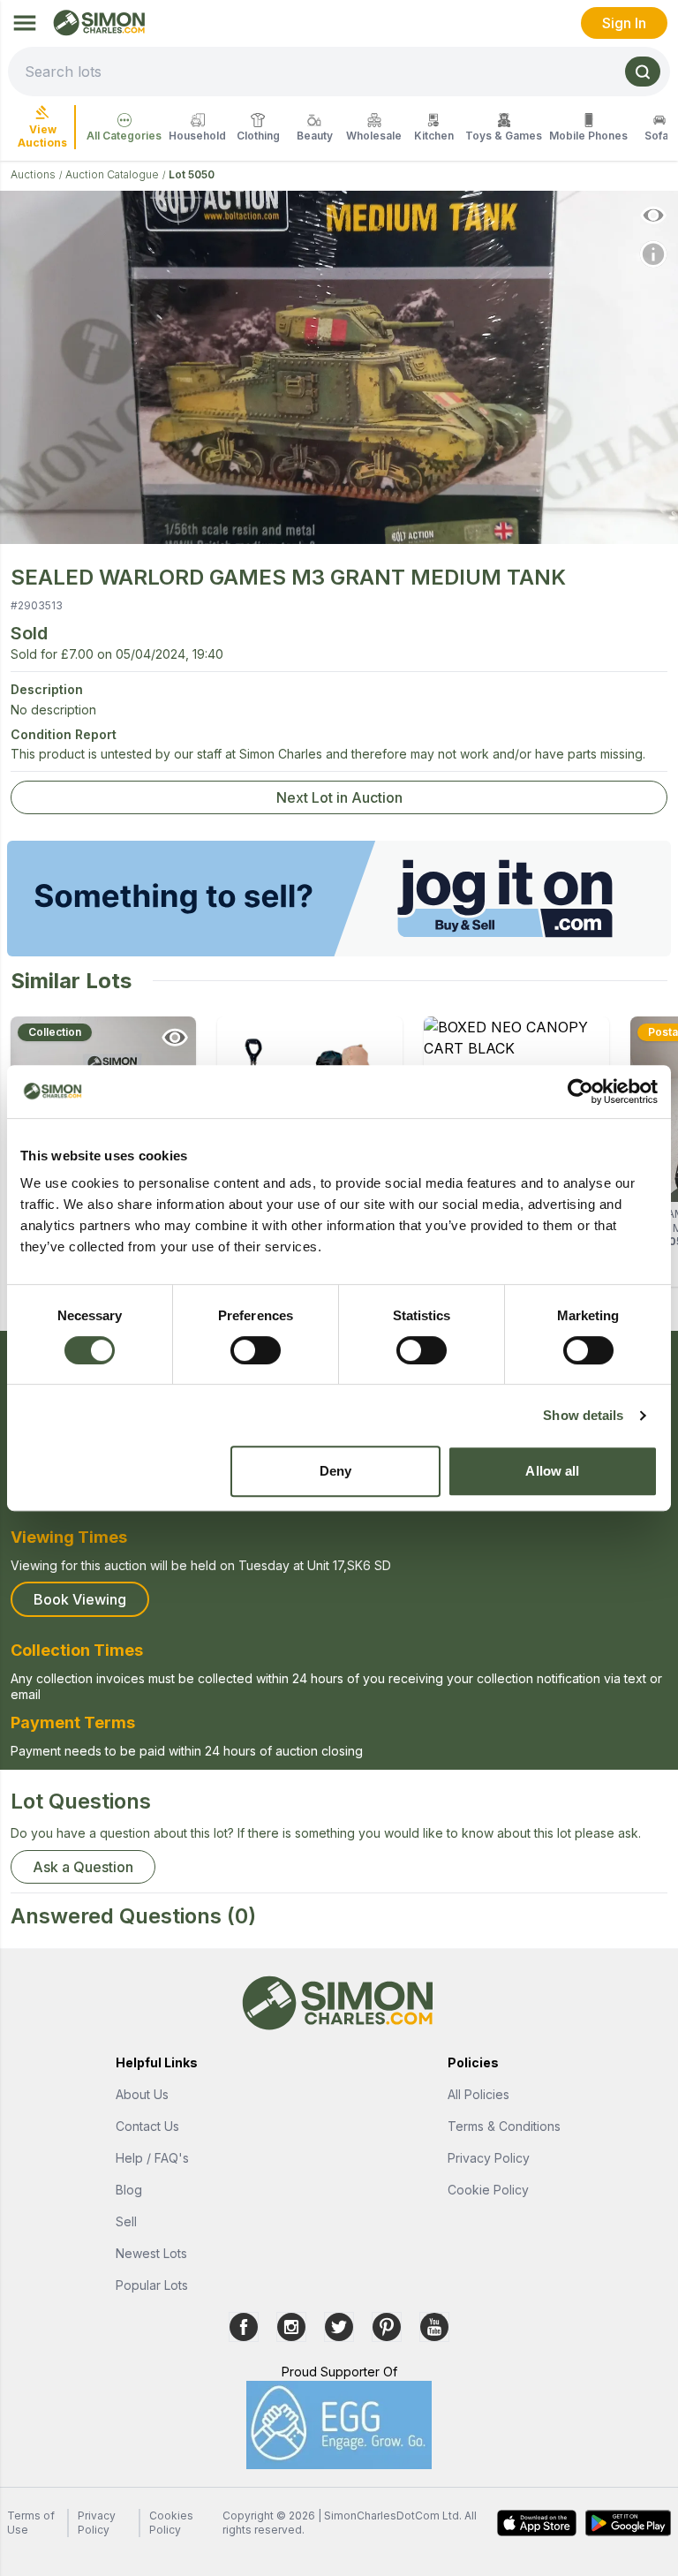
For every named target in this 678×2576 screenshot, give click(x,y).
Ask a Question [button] (83, 1867)
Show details (583, 1415)
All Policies (478, 2094)
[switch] (256, 1350)
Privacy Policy (489, 2158)
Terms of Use (31, 2523)
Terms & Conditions (504, 2126)
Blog (129, 2190)
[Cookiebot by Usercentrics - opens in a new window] (580, 1092)
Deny (335, 1471)
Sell (126, 2221)
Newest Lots (151, 2253)
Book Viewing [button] (80, 1599)
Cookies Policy (171, 2523)
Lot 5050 (192, 174)
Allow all (552, 1471)
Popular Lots (152, 2285)
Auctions (33, 174)
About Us (142, 2094)
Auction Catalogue (112, 174)
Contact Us (147, 2126)
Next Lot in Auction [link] (339, 797)
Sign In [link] (624, 23)
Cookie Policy (488, 2190)
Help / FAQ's (152, 2158)
